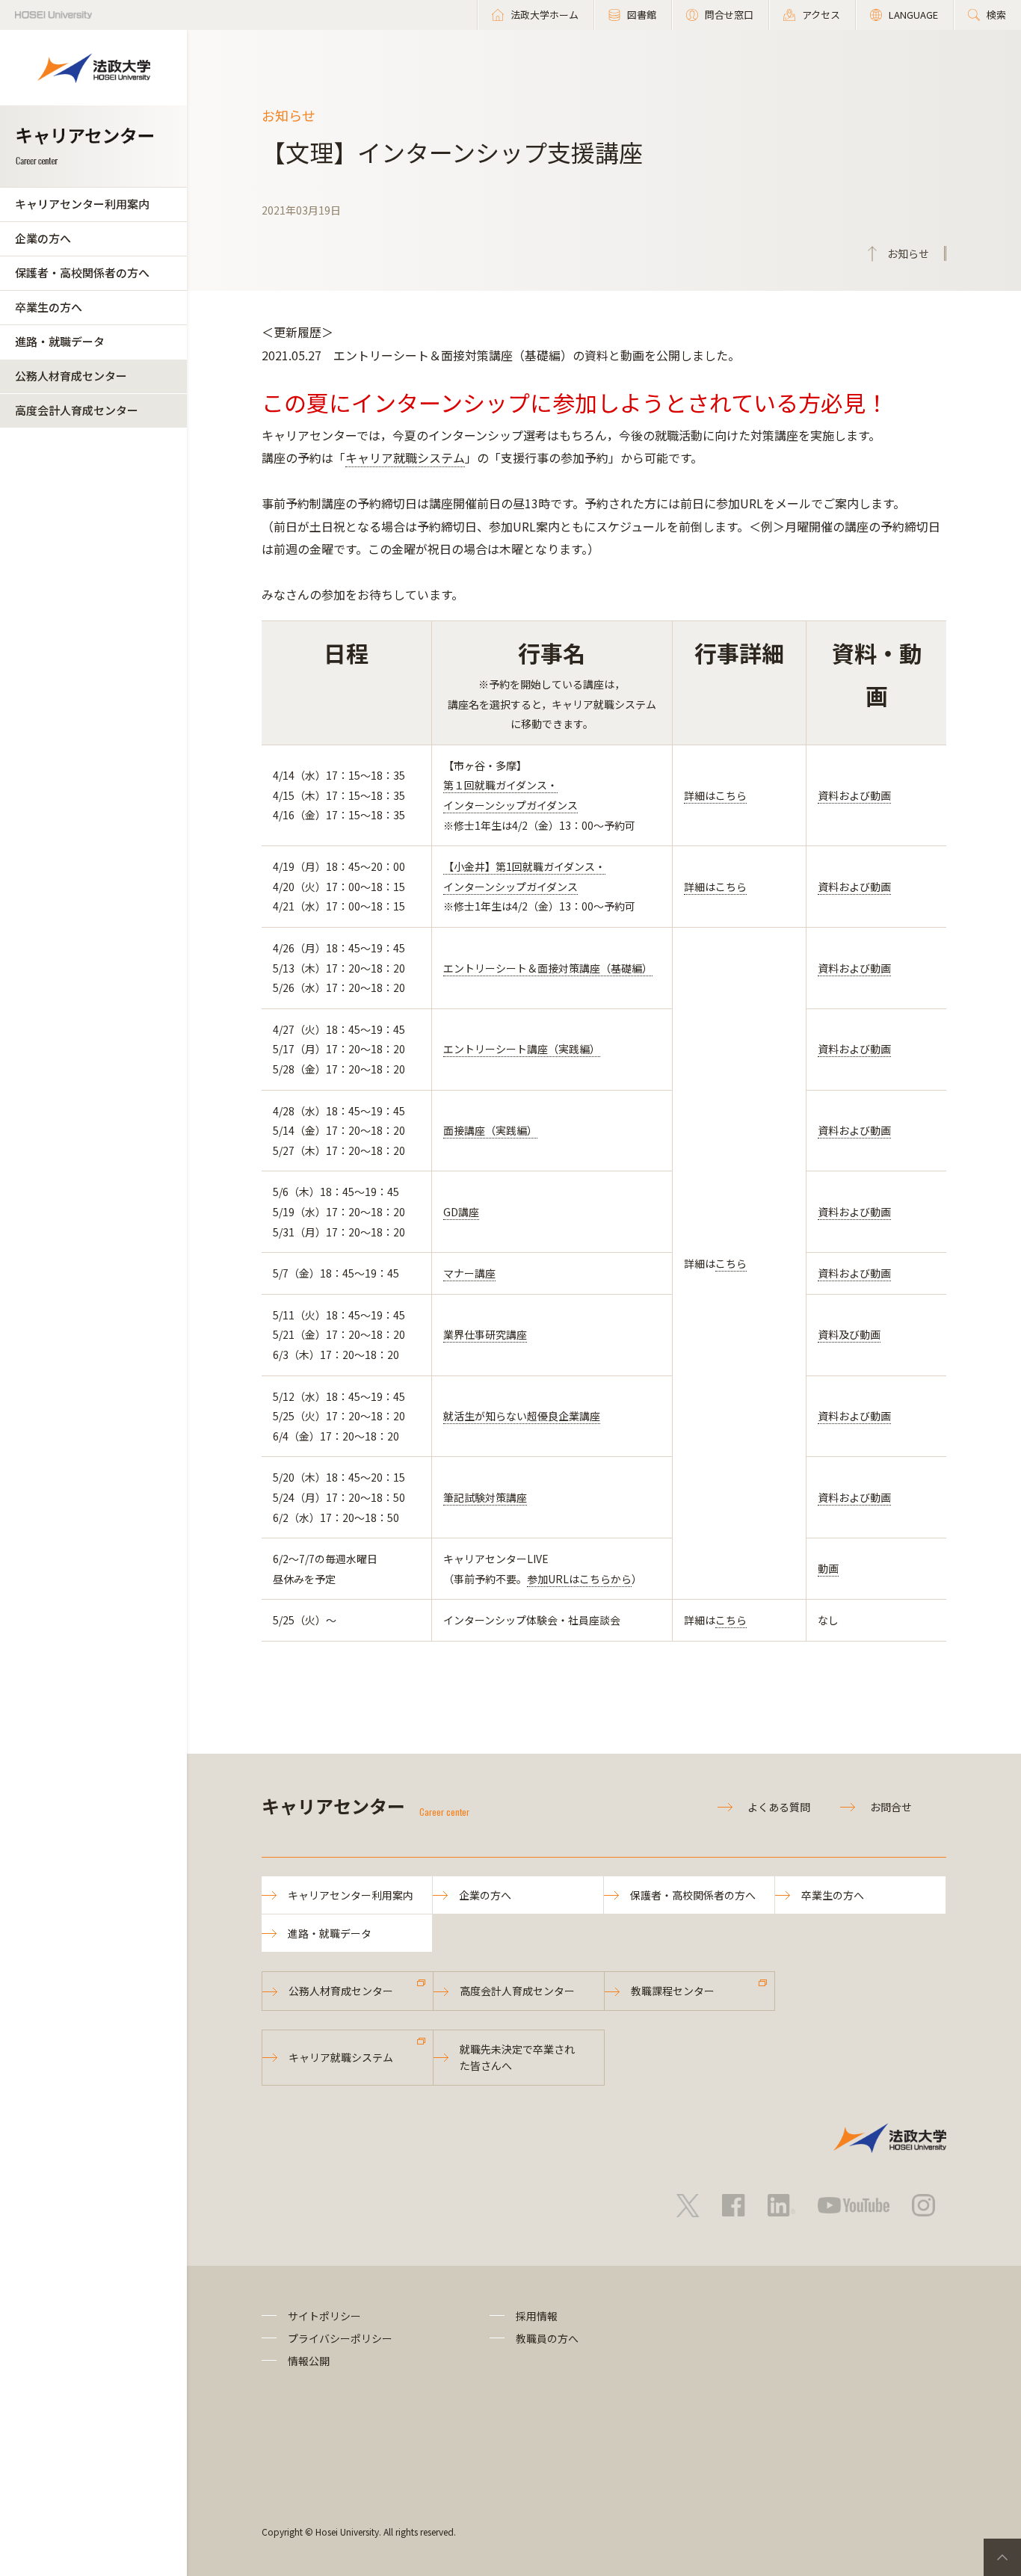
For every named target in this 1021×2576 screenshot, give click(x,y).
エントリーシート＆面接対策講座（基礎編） (548, 968)
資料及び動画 (849, 1334)
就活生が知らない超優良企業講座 (522, 1416)
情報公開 (309, 2361)
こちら (731, 1263)
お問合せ (891, 1807)
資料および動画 (854, 795)
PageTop (1002, 2557)
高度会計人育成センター (77, 410)
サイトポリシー (324, 2316)
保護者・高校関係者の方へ (82, 272)
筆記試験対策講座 (485, 1497)
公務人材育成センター (71, 376)
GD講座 (461, 1212)
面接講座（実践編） (490, 1130)
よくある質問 (779, 1807)
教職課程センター (673, 1991)
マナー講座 (469, 1273)
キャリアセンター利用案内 (82, 204)
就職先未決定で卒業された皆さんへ (517, 2057)
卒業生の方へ (49, 307)
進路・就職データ (60, 341)
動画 (828, 1568)
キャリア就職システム (405, 457)
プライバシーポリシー (340, 2338)
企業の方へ (43, 238)
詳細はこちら (715, 795)
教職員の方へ (547, 2338)
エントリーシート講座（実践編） (522, 1049)
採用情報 (537, 2316)
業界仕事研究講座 (485, 1334)
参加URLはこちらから (579, 1579)
